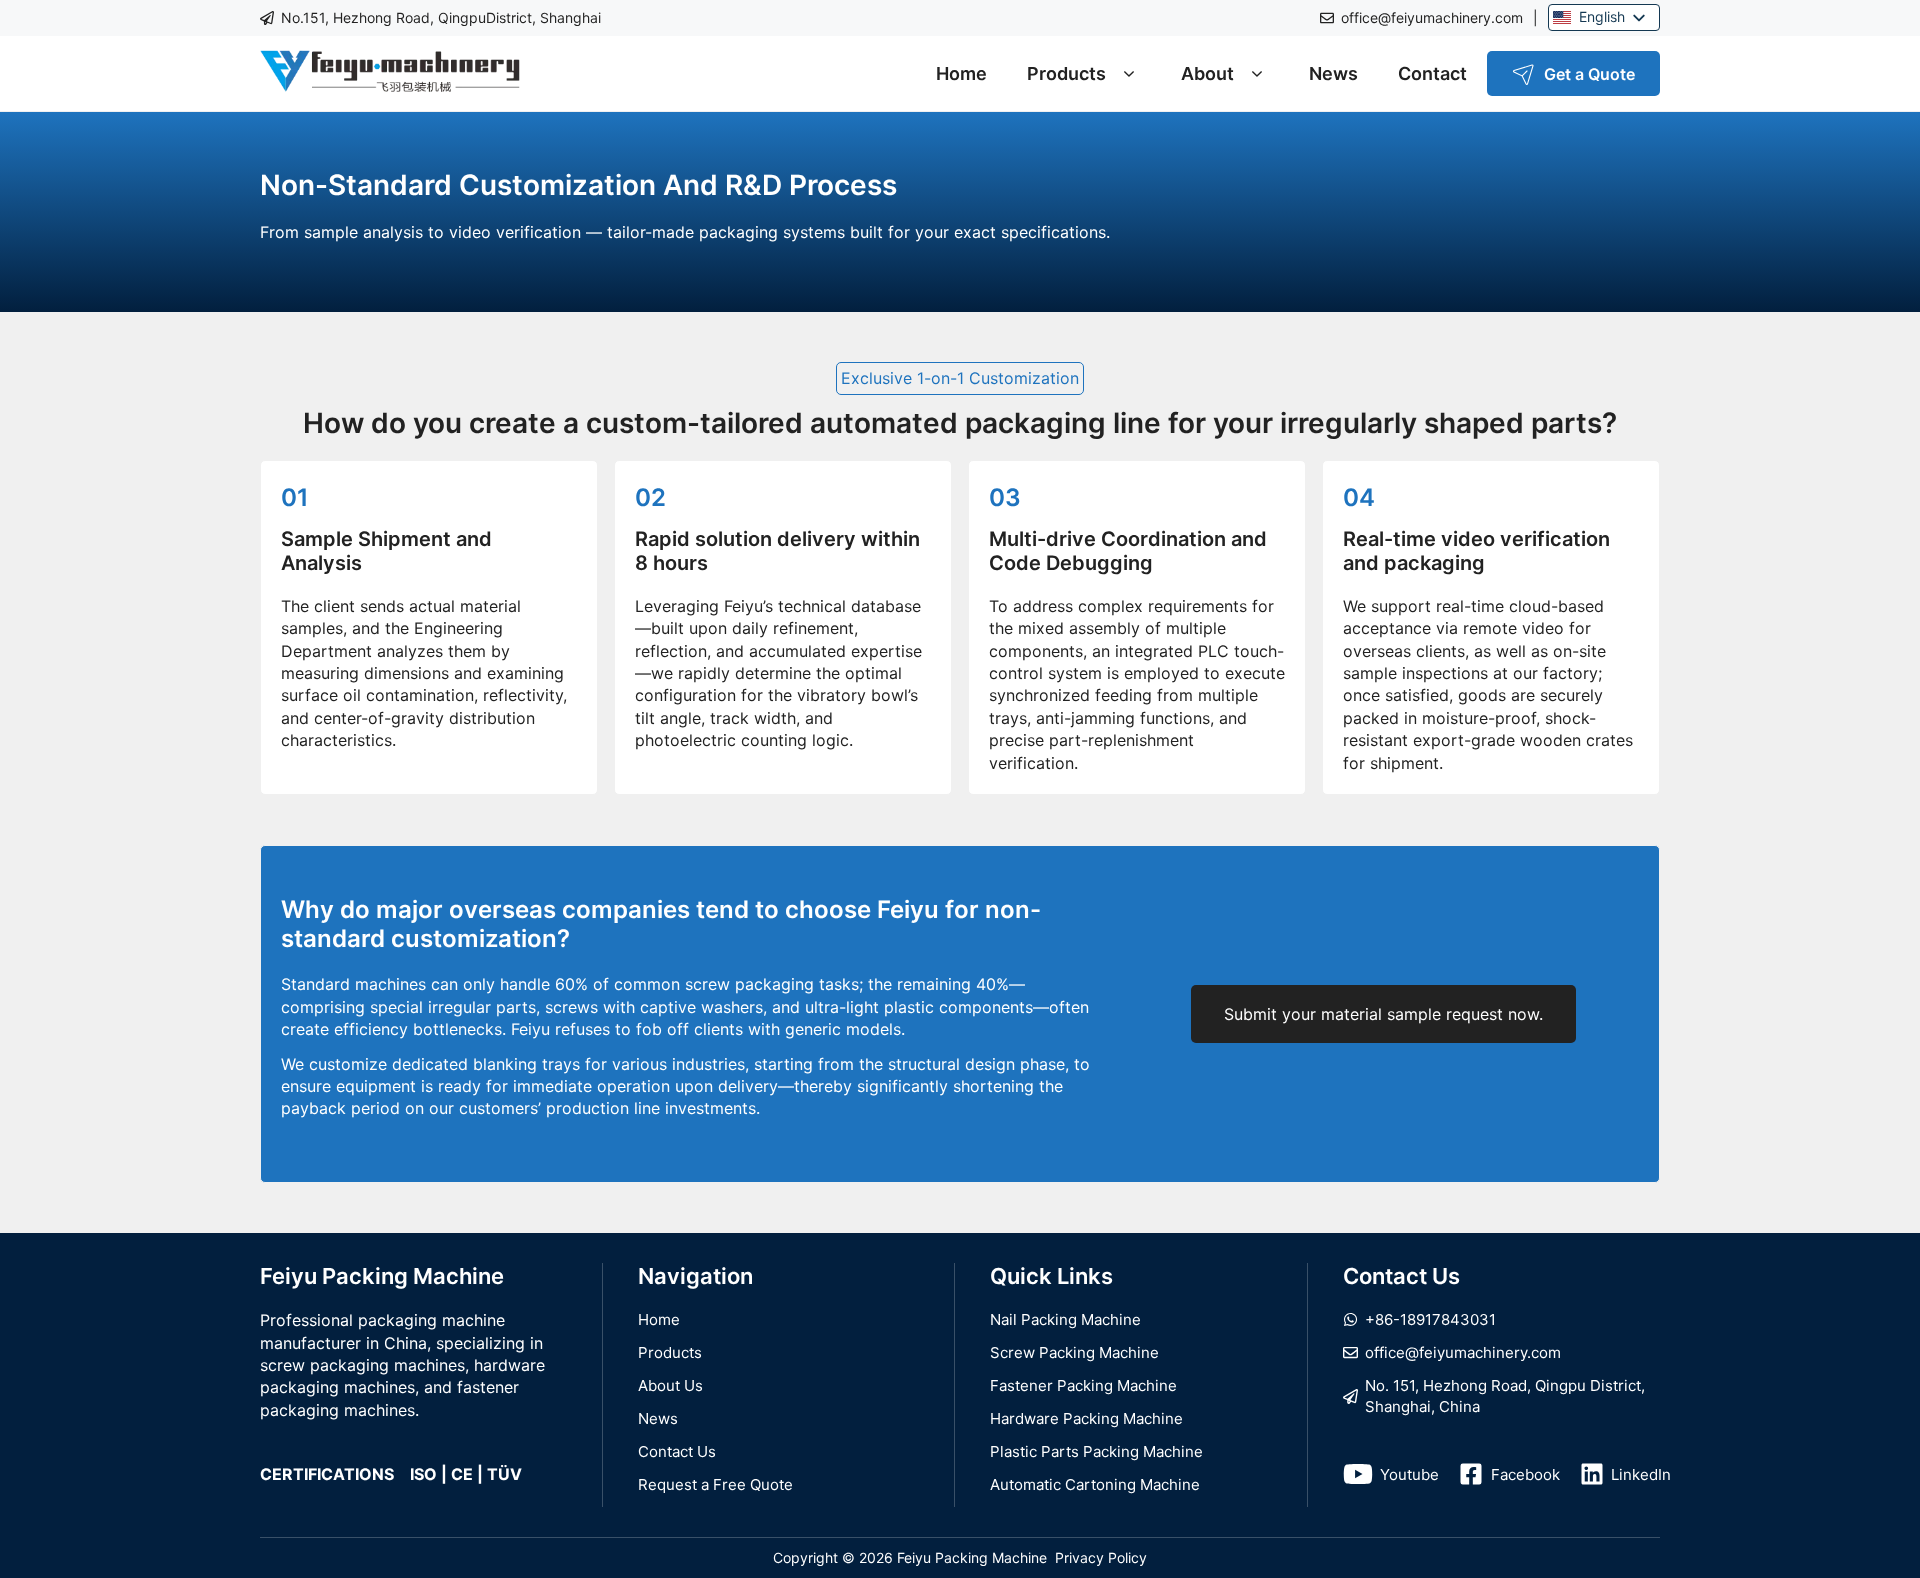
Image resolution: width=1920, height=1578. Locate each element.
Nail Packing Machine (1065, 1319)
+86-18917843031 (1430, 1319)
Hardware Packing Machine (1086, 1418)
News (1333, 73)
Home (961, 73)
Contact (1432, 73)
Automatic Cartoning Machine (1095, 1484)
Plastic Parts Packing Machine (1096, 1451)
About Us (670, 1385)
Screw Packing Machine (1074, 1352)
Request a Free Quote (715, 1484)
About (1207, 73)
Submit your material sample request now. (1383, 1014)
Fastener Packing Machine (1083, 1385)
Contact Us (677, 1451)
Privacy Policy (1101, 1557)
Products (1066, 73)
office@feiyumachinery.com (1432, 17)
